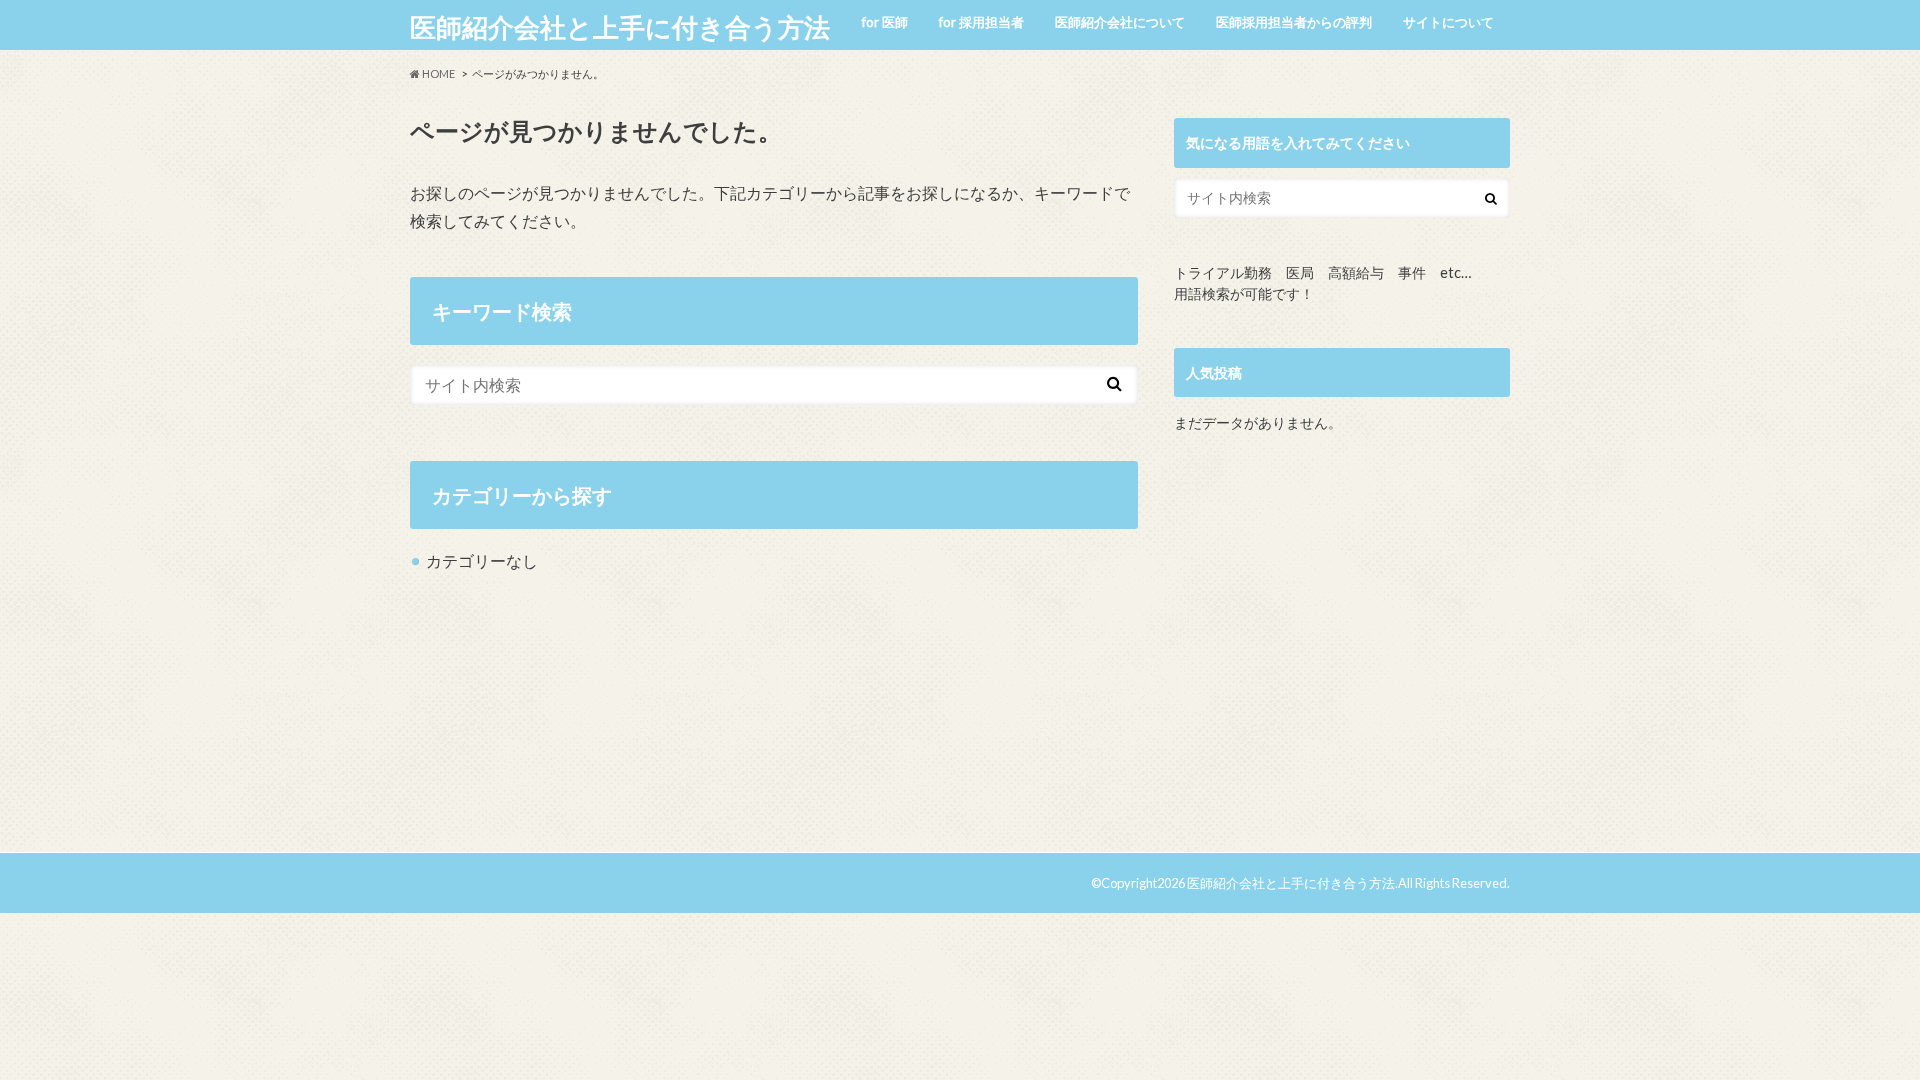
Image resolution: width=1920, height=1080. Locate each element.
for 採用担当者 (981, 22)
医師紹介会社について (1120, 22)
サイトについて (1448, 22)
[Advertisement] (1342, 651)
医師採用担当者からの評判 (1294, 22)
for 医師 (885, 22)
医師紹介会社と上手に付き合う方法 (620, 27)
